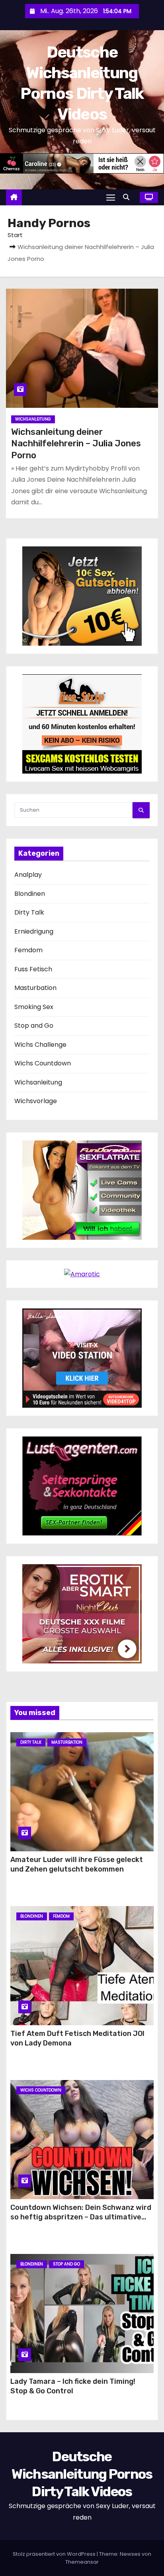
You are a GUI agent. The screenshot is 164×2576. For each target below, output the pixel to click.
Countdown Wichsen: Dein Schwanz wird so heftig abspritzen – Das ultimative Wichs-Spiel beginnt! (81, 2217)
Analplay (28, 875)
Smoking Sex (34, 1007)
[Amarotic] (82, 1274)
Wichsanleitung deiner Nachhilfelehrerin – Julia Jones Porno (76, 444)
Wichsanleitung (33, 419)
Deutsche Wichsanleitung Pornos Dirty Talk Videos (82, 2474)
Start (15, 235)
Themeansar (82, 2562)
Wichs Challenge (40, 1045)
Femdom (28, 950)
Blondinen (30, 894)
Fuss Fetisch (33, 969)
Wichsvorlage (36, 1101)
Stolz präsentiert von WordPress (55, 2554)
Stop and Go (34, 1026)
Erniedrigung (34, 931)
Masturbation (35, 988)
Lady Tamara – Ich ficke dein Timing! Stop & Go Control (73, 2386)
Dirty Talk (29, 912)
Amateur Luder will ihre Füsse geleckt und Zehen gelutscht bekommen (77, 1864)
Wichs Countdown (43, 1063)
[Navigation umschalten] (111, 197)
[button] (128, 197)
